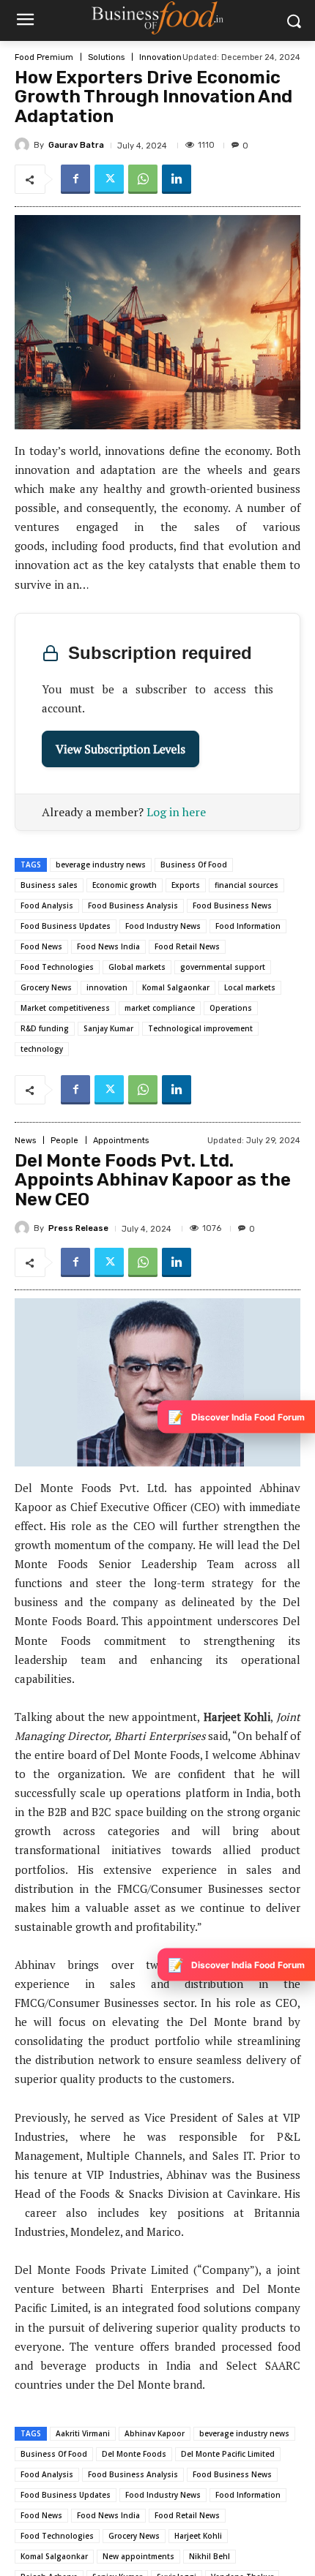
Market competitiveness (65, 1008)
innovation (107, 987)
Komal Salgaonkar (176, 987)
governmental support (223, 967)
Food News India (108, 946)
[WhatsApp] (143, 179)
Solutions (106, 57)
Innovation (160, 57)
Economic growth (125, 885)
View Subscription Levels (121, 749)
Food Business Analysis (133, 905)
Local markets (250, 987)
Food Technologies (57, 967)
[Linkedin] (177, 179)
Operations (231, 1008)
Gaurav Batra (76, 145)
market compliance (160, 1008)
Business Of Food (194, 865)
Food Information (248, 926)
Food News (41, 946)
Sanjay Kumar (108, 1028)
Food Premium (44, 57)
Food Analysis (47, 905)
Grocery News (46, 987)
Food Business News (232, 905)
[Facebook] (75, 179)
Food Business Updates (66, 926)
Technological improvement (200, 1028)
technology (42, 1049)
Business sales (49, 885)
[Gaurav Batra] (24, 145)
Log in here (176, 812)
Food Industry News (163, 926)
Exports (186, 885)
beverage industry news (101, 865)
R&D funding (45, 1028)
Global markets (137, 967)
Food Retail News (187, 946)
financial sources (247, 885)
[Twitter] (109, 179)
